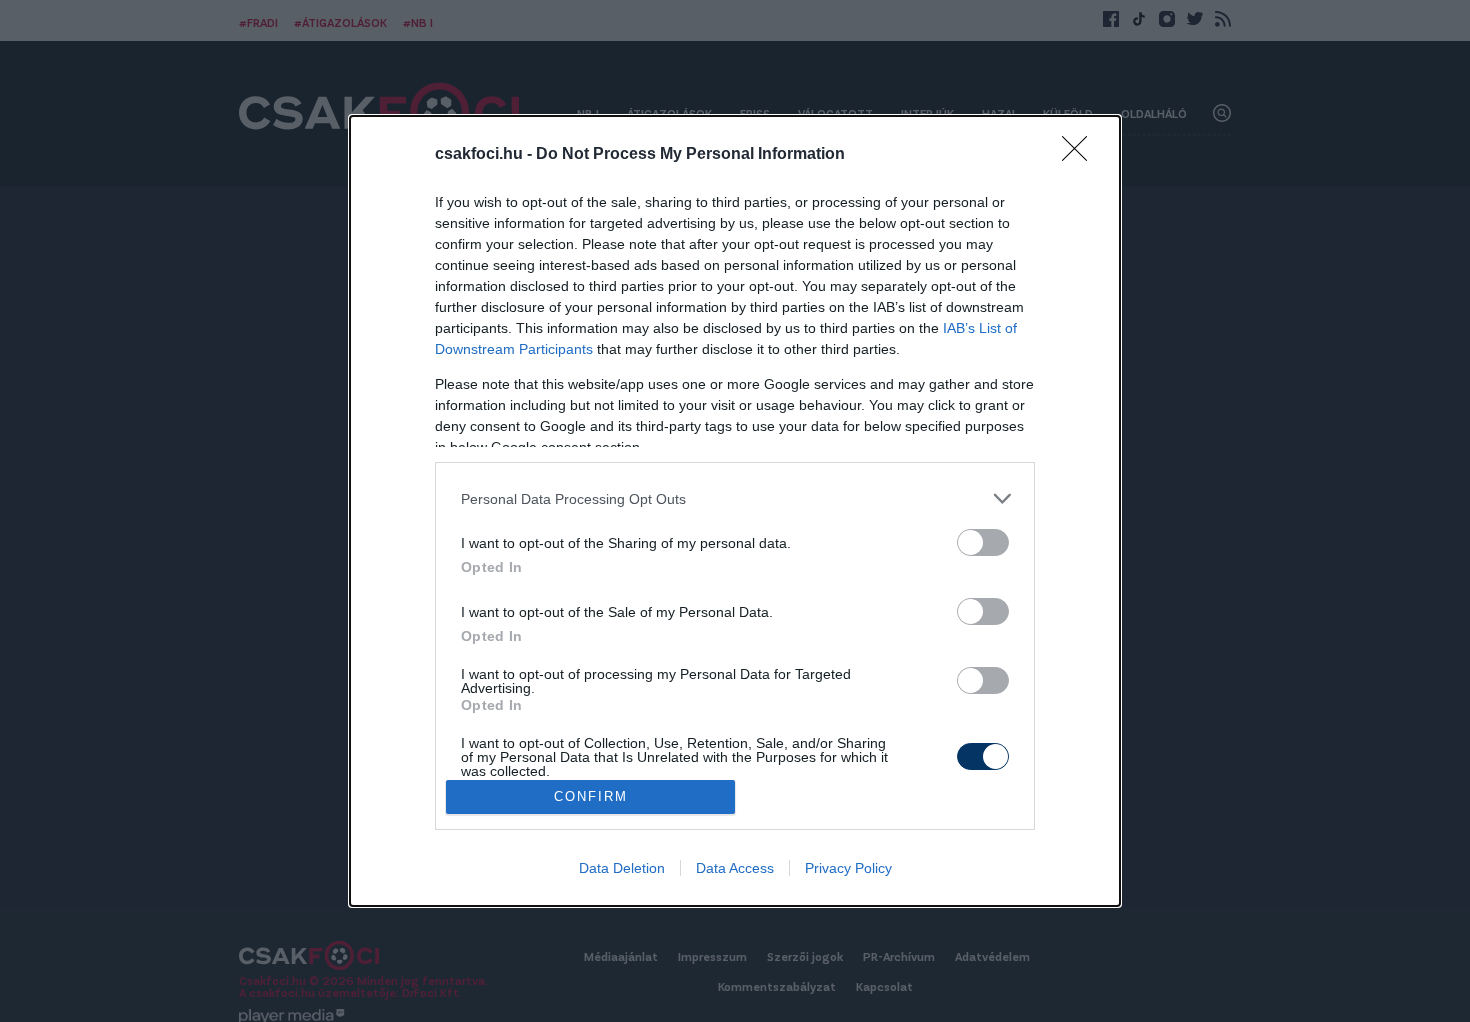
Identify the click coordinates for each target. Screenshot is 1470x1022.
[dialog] (735, 511)
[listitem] (735, 498)
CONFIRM (591, 796)
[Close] (1081, 155)
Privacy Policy (848, 868)
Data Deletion (622, 868)
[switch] (983, 542)
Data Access (735, 868)
